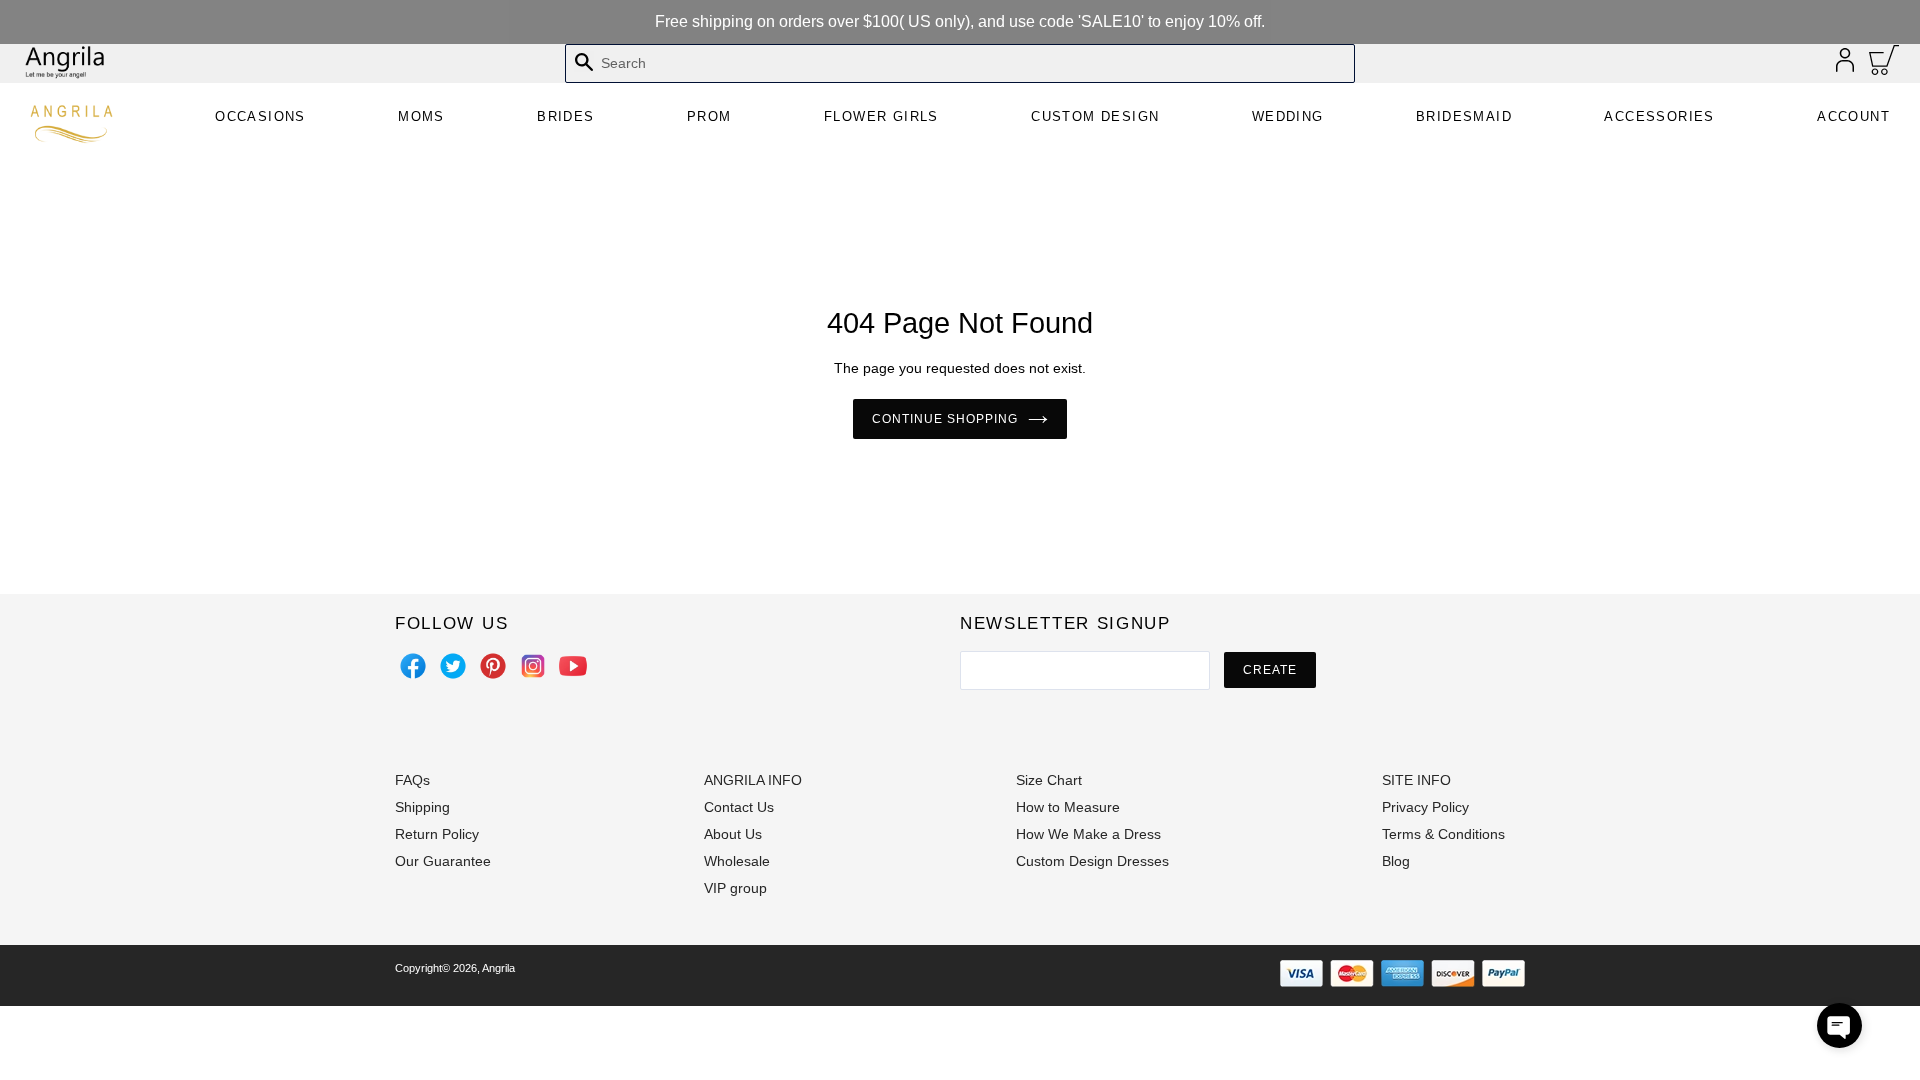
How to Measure (1068, 807)
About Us (733, 834)
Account (1853, 116)
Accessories (1659, 116)
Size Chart (1049, 780)
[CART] (1884, 65)
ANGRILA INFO (753, 780)
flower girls (881, 116)
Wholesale (737, 861)
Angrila (498, 968)
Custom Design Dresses (1092, 861)
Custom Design (1095, 116)
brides (565, 116)
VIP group (735, 888)
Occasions (260, 116)
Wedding (1288, 116)
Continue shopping (944, 419)
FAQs (412, 780)
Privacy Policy (1425, 807)
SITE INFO (1416, 780)
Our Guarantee (443, 861)
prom (709, 116)
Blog (1396, 861)
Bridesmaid (1464, 116)
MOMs (421, 116)
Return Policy (437, 834)
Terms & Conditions (1443, 834)
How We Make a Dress (1088, 834)
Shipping (422, 807)
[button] (1839, 1025)
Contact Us (739, 807)
